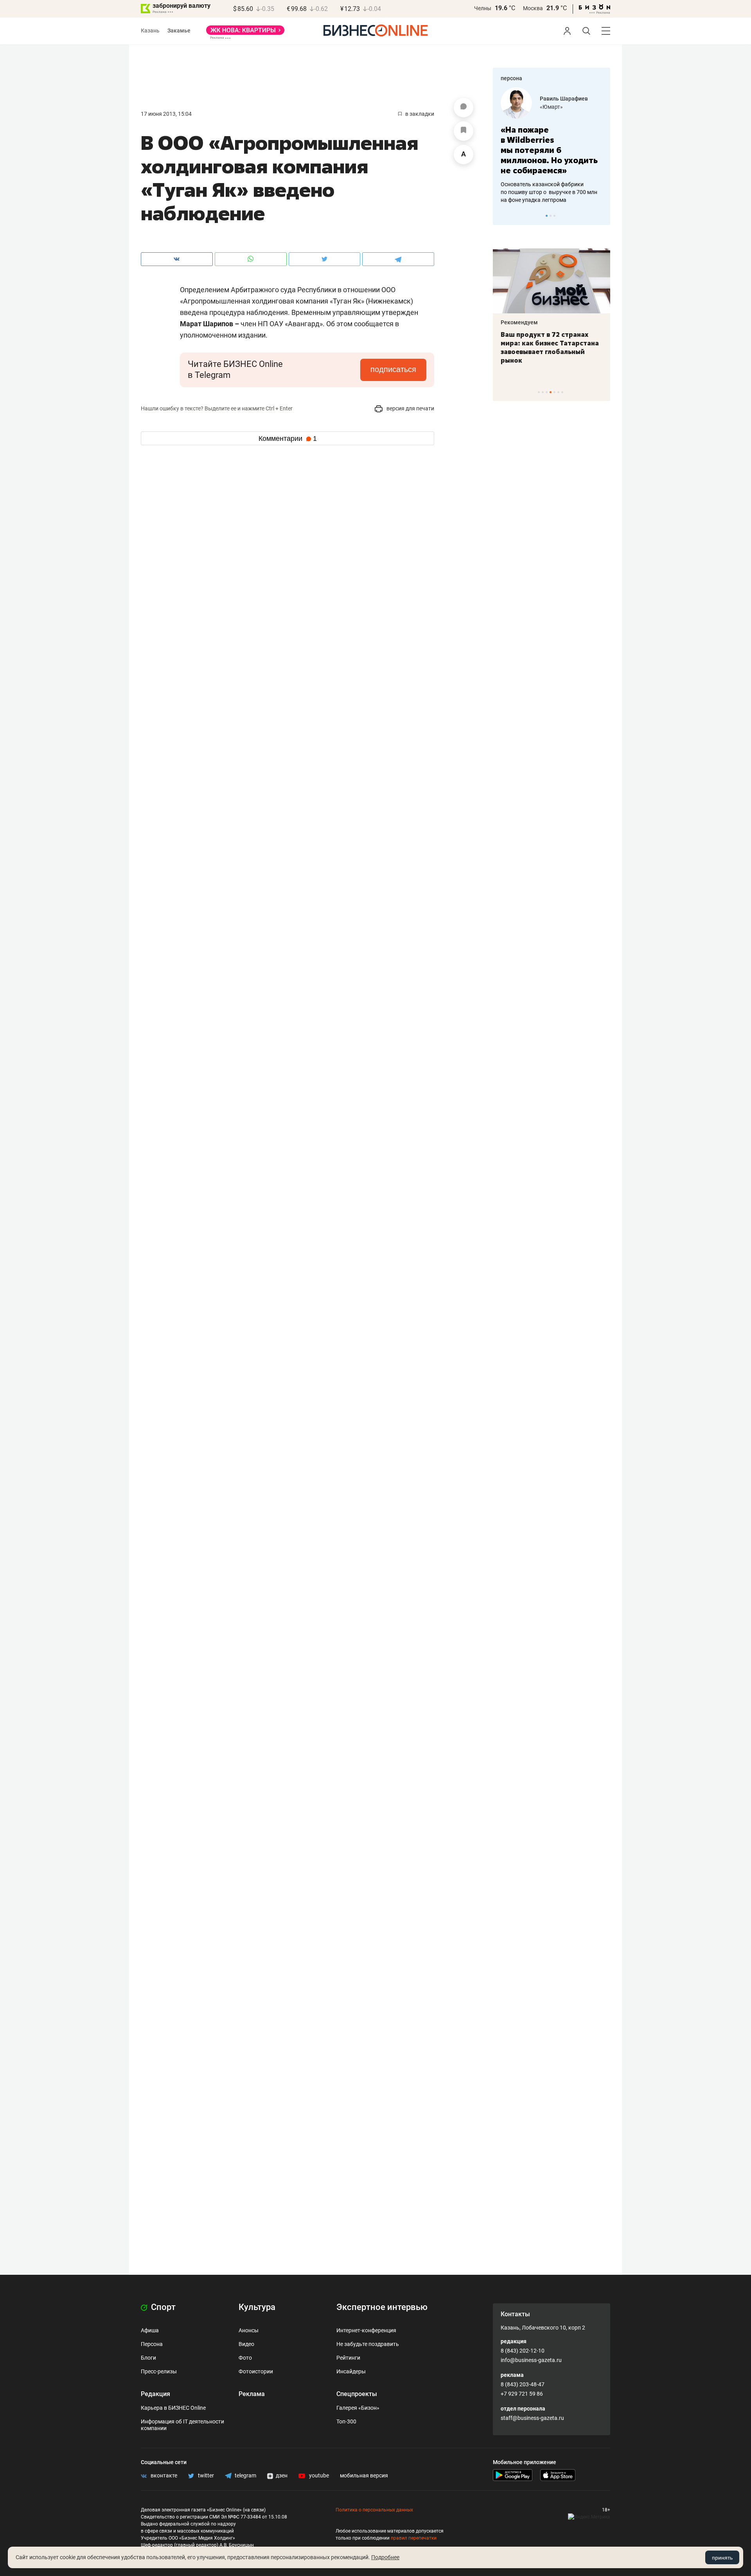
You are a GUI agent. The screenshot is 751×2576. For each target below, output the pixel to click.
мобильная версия (364, 2475)
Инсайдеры (351, 2371)
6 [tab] (558, 392)
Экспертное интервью (382, 2307)
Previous (504, 216)
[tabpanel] (552, 146)
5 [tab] (554, 392)
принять (722, 2558)
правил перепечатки (414, 2538)
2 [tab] (551, 216)
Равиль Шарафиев (564, 99)
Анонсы (249, 2330)
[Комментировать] (464, 108)
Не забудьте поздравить (368, 2344)
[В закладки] (464, 131)
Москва (533, 8)
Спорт (162, 2307)
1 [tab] (547, 216)
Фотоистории (256, 2371)
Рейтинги (348, 2358)
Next (602, 216)
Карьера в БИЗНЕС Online (173, 2408)
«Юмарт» (551, 107)
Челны (483, 8)
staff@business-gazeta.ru (532, 2418)
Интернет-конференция (366, 2330)
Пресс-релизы (159, 2371)
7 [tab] (562, 392)
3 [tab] (554, 216)
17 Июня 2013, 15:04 (166, 114)
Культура (257, 2307)
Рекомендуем (519, 322)
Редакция (155, 2394)
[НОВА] (245, 33)
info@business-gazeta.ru (531, 2360)
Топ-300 (346, 2421)
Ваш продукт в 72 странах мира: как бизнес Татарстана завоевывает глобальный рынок (550, 347)
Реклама (252, 2394)
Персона (152, 2344)
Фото (245, 2358)
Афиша (150, 2330)
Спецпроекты (357, 2394)
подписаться (393, 369)
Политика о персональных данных (374, 2510)
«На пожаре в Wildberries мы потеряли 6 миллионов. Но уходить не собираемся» (549, 150)
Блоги (148, 2358)
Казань (150, 31)
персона (511, 78)
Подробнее (385, 2557)
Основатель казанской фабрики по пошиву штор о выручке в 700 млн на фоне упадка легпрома (549, 192)
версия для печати (410, 408)
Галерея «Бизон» (358, 2408)
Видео (246, 2344)
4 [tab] (551, 392)
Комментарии (288, 439)
